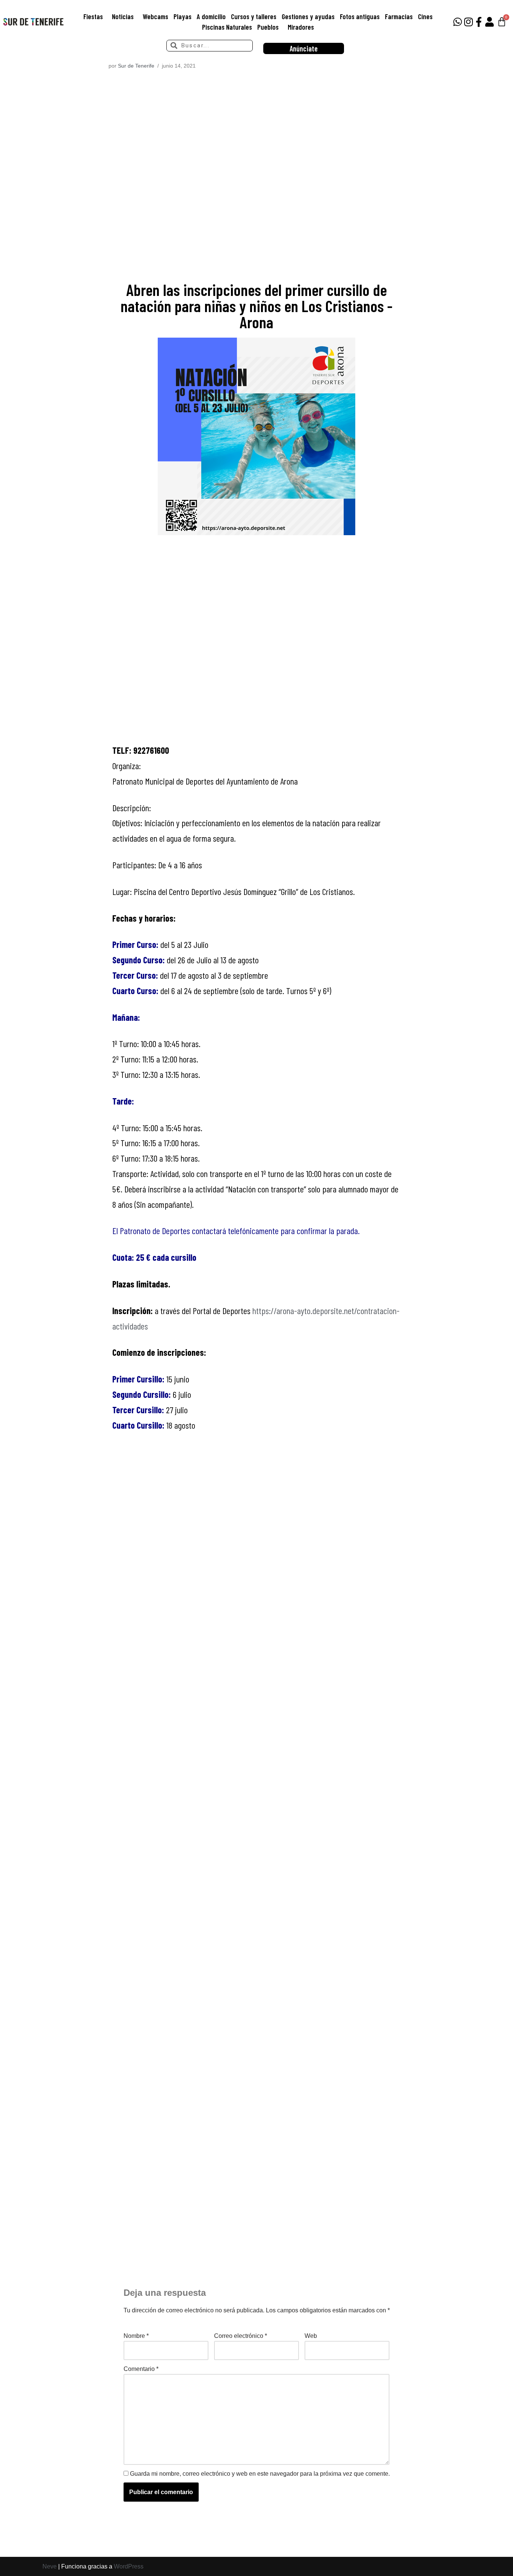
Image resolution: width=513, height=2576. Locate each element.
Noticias (123, 16)
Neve (50, 2566)
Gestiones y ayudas (308, 16)
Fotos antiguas (360, 16)
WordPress (129, 2566)
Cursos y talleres (254, 16)
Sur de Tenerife (136, 66)
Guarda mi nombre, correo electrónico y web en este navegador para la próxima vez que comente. (260, 2474)
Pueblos (268, 27)
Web (311, 2336)
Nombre (136, 2336)
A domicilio (211, 16)
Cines (425, 16)
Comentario (141, 2369)
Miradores (301, 27)
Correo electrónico (241, 2336)
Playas (183, 16)
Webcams (155, 16)
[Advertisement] (257, 178)
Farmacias (399, 16)
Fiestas (93, 16)
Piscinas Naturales (227, 27)
